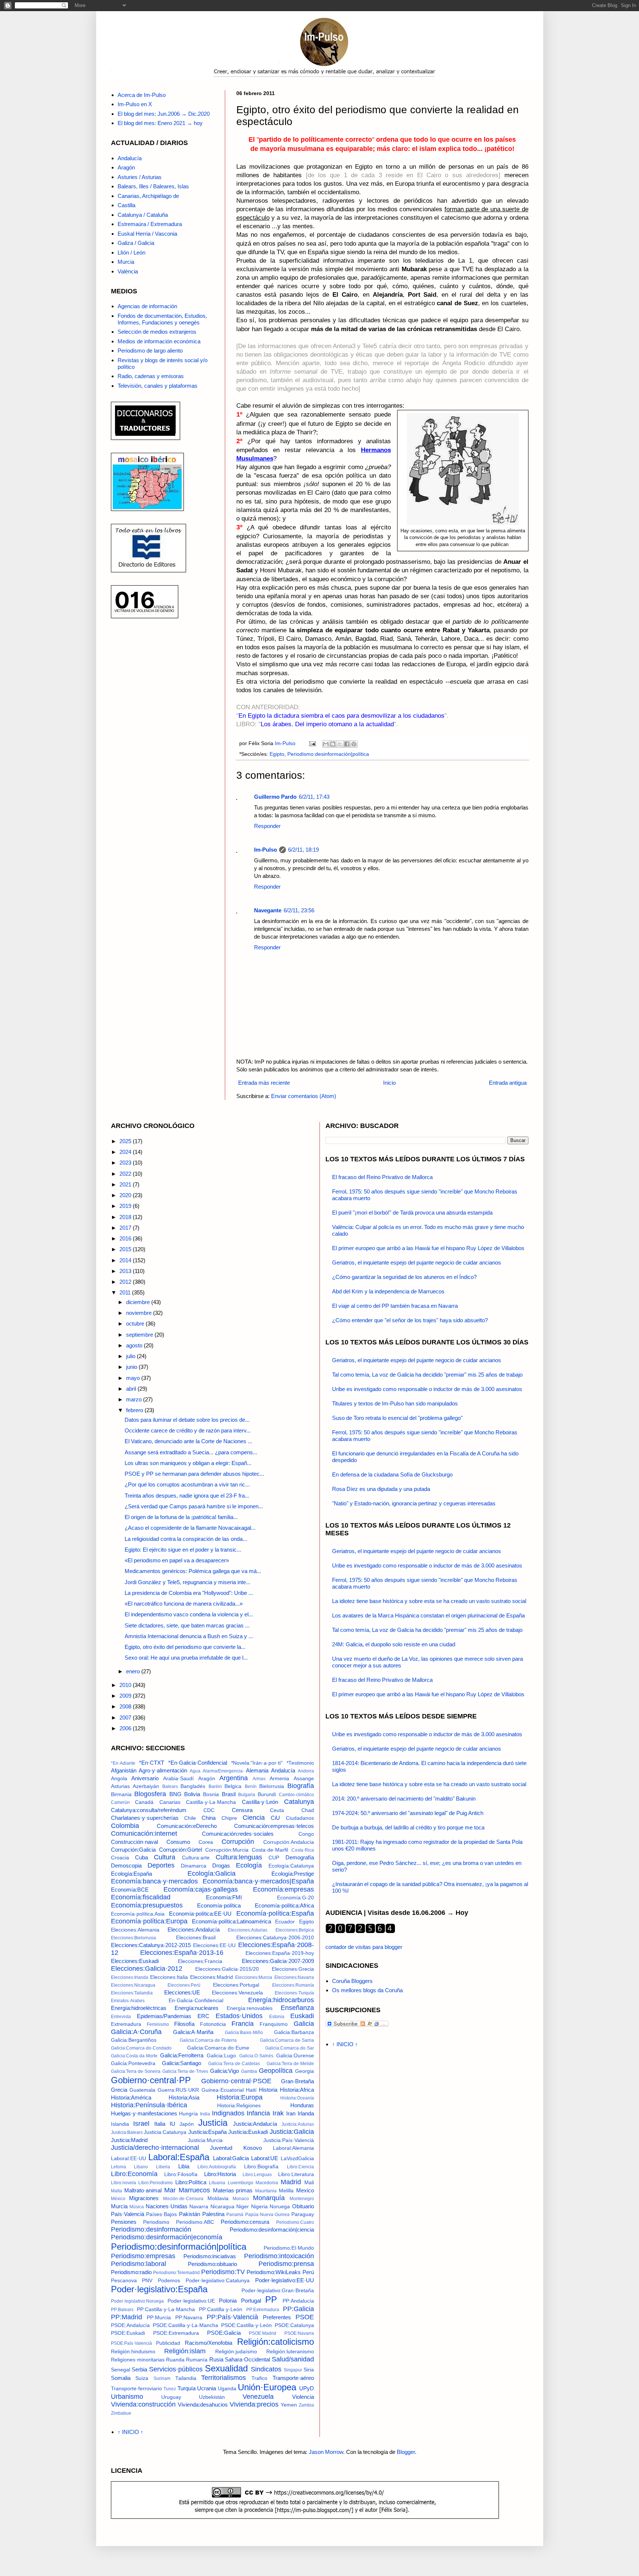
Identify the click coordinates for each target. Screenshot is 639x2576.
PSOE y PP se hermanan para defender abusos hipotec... (194, 1474)
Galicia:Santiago (182, 2063)
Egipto (277, 754)
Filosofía (184, 2024)
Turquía (187, 2388)
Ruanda (175, 2360)
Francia (243, 2024)
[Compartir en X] (340, 744)
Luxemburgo (241, 2183)
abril (132, 1389)
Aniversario (145, 1778)
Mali (309, 2183)
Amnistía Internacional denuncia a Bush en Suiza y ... (189, 1636)
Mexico (305, 2190)
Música (137, 2207)
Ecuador (285, 1922)
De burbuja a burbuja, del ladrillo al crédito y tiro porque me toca (408, 1827)
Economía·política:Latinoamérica (231, 1921)
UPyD (307, 2388)
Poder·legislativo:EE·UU (285, 2280)
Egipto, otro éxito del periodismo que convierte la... (185, 1647)
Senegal (121, 2370)
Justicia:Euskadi (248, 2132)
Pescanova (124, 2281)
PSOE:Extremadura (176, 2333)
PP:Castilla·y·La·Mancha (166, 2309)
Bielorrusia (272, 1786)
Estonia (277, 2017)
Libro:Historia (220, 2174)
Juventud (221, 2148)
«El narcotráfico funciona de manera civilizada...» (184, 1604)
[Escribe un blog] (333, 744)
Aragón (126, 167)
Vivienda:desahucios (203, 2405)
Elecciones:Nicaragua (133, 1985)
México (118, 2199)
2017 (126, 1228)
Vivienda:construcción (143, 2404)
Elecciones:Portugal (236, 1985)
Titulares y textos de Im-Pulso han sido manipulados (395, 1403)
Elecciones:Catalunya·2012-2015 (151, 1945)
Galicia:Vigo (224, 2071)
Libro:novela (124, 2183)
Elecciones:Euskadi (135, 1961)
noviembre (140, 1313)
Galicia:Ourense (295, 2056)
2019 (126, 1206)
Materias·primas (233, 2190)
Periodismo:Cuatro (295, 2222)
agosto (135, 1345)
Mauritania (266, 2191)
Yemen (289, 2405)
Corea (206, 1842)
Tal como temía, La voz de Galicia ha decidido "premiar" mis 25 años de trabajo (427, 1375)
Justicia (213, 2123)
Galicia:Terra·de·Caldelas (234, 2064)
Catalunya (299, 1802)
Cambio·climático (296, 1795)
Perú (308, 2272)
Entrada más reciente (264, 1083)
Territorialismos (224, 2378)
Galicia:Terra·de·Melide (290, 2064)
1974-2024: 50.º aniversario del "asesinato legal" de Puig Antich (408, 1813)
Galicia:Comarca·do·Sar (290, 2048)
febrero (135, 1410)
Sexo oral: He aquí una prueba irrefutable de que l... (186, 1658)
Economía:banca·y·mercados (154, 1881)
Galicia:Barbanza (294, 2032)
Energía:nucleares (197, 2008)
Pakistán (190, 2214)
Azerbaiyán (146, 1786)
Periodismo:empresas (143, 2256)
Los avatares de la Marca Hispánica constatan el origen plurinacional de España (428, 1615)
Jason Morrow (326, 2452)
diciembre (139, 1302)
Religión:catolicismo (275, 2342)
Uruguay (171, 2397)
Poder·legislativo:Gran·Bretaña (278, 2291)
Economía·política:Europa (149, 1921)
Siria (309, 2370)
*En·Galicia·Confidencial (198, 1763)
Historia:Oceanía (297, 2098)
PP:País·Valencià (232, 2317)
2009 (126, 1696)
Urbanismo (127, 2397)
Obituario (303, 2206)
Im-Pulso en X (135, 104)
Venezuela (258, 2397)
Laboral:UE (265, 2158)
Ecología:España (131, 1874)
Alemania (257, 1770)
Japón (187, 2124)
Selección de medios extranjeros (157, 332)
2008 (126, 1706)
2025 (126, 1141)
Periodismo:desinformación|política (328, 754)
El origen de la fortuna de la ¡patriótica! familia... (181, 1517)
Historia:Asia (184, 2097)
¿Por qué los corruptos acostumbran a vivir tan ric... (187, 1484)
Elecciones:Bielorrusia (133, 1938)
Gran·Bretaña (297, 2081)
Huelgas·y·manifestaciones (144, 2113)
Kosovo (253, 2148)
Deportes (161, 1865)
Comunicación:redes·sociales (238, 1834)
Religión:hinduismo (133, 2352)
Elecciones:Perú (184, 1985)
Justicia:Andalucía (255, 2124)
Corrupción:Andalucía (289, 1842)
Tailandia (186, 2378)
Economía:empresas (283, 1889)
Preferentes (277, 2317)
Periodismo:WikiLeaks (274, 2272)
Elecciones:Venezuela (237, 1993)
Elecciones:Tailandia (132, 1993)
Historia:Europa (240, 2097)
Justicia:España (207, 2132)
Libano (141, 2167)
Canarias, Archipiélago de (148, 196)
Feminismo (158, 2024)
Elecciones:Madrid (212, 1977)
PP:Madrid (126, 2317)
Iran (291, 2113)
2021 (126, 1184)
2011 (126, 1292)
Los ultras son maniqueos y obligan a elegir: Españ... (188, 1463)
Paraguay (303, 2214)
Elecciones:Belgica (295, 1930)
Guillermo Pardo (275, 797)
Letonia (119, 2167)
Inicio (389, 1083)
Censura (242, 1810)
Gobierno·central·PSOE (236, 2081)
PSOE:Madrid (263, 2333)
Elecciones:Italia (169, 1977)
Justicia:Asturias (298, 2124)
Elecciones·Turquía (294, 1993)
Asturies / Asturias (140, 177)
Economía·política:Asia (138, 1914)
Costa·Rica (303, 1850)
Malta (116, 2191)
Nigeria (259, 2207)
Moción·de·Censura (183, 2199)
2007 (126, 1718)
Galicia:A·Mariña (193, 2032)
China (209, 1818)
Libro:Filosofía (181, 2174)
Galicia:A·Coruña (136, 2032)
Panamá (235, 2215)
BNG (175, 1794)
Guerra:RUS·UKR (178, 2090)
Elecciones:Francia (200, 1961)
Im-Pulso (266, 850)
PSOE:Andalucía (130, 2325)
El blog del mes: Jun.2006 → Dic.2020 (164, 114)
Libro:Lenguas (257, 2175)
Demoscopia (126, 1866)
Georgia (305, 2071)
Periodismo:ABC (195, 2222)
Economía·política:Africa (284, 1905)
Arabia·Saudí (178, 1779)
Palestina (213, 2214)
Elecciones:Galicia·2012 (147, 1969)
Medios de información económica (159, 341)
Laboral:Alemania (293, 2148)
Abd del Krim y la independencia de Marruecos (388, 1291)
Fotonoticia (213, 2024)
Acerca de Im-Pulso (142, 95)
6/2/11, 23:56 (299, 910)
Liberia (163, 2167)
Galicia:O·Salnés (256, 2056)
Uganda (227, 2389)
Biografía (301, 1786)
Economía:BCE (130, 1890)
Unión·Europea (267, 2387)
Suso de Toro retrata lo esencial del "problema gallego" (397, 1418)
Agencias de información (147, 306)
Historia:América (131, 2097)
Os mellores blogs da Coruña (367, 1990)
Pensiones (124, 2222)
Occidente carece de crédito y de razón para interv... (188, 1430)
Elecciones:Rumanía (293, 1985)
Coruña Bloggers (352, 1981)
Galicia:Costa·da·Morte (134, 2056)
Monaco (241, 2199)
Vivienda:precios (254, 2404)
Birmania (121, 1794)
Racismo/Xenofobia (209, 2343)
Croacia (120, 1858)
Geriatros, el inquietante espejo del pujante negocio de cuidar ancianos (417, 1262)
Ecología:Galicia (212, 1873)
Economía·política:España (275, 1913)
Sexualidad (226, 2368)
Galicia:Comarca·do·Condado (141, 2048)
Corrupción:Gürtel (180, 1850)
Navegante (268, 910)
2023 (126, 1163)
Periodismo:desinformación (151, 2229)
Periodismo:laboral (138, 2264)
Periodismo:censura (245, 2222)
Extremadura (126, 2024)
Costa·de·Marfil (270, 1850)
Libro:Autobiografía (217, 2167)
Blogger (406, 2452)
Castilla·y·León (260, 1802)
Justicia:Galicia (292, 2132)
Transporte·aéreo (293, 2378)
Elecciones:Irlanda (130, 1977)
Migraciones (144, 2198)
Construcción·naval (134, 1842)
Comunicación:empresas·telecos (274, 1826)
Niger (243, 2207)
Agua (195, 1771)
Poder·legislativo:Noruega (137, 2301)
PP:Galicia (298, 2309)
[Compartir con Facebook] (347, 744)
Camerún (120, 1802)
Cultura (165, 1857)
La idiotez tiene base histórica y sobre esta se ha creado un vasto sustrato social (429, 1601)
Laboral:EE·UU (129, 2159)
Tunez (170, 2389)
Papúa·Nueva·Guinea (267, 2215)
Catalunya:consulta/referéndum (149, 1810)
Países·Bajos (161, 2214)
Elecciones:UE (182, 1992)
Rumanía (197, 2360)
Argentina (234, 1778)
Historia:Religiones (239, 2106)
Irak (278, 2113)
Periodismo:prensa (286, 2264)
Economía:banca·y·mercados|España (258, 1881)
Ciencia (254, 1818)
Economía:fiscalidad (141, 1897)
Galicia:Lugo (221, 2056)
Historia (268, 2090)
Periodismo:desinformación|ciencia (272, 2230)
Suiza (142, 2378)
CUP (274, 1858)
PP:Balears (122, 2310)
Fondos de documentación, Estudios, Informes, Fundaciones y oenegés (162, 319)
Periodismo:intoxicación (279, 2256)
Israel (141, 2124)
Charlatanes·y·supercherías (145, 1818)
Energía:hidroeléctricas (139, 2008)
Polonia (228, 2301)
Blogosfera (150, 1794)
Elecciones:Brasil (196, 1938)
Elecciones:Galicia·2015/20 (227, 1969)
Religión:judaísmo (236, 2352)
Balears (170, 1787)
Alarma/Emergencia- (223, 1771)
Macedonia (267, 2183)
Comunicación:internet (144, 1833)
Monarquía (269, 2198)
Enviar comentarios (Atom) (304, 1096)
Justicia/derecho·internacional (155, 2148)
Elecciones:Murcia (254, 1977)
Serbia (139, 2369)
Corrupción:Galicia (133, 1850)
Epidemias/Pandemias (164, 2016)
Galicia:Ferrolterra (182, 2055)
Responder (267, 826)
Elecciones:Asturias (248, 1930)
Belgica (233, 1786)
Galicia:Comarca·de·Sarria (287, 2040)
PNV (147, 2281)
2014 (126, 1260)
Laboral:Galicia (231, 2158)
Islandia (120, 2124)
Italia (160, 2124)
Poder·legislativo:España (159, 2289)
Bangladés (193, 1786)
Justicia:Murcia (205, 2140)
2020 (126, 1195)
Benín (251, 1787)
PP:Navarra (189, 2318)
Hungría (188, 2114)
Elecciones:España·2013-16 (182, 1953)
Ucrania (207, 2388)
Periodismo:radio (131, 2272)
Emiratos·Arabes (128, 2001)
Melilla (286, 2191)
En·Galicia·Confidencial (196, 2001)
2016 (126, 1238)
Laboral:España (179, 2157)
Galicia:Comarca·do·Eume (218, 2048)
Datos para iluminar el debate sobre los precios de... (187, 1420)
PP (271, 2299)
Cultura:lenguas (239, 1857)
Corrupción (238, 1842)
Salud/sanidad (293, 2359)
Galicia (304, 2024)
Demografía (300, 1857)
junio (132, 1367)
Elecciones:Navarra (294, 1977)
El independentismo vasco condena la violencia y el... (189, 1614)
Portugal (251, 2301)
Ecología (249, 1865)
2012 (126, 1282)
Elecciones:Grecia (293, 1969)
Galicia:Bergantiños (134, 2040)
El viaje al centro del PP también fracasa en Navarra (395, 1306)
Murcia (126, 262)
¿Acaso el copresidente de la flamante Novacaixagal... (190, 1528)
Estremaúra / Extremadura (150, 224)
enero (134, 1671)
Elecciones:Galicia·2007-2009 (278, 1961)
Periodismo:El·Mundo (289, 2248)
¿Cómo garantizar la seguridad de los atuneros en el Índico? (404, 1277)
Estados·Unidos (239, 2016)
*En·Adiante (123, 1763)
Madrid (291, 2182)
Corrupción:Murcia (227, 1850)
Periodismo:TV (223, 2272)
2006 (126, 1728)
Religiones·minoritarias (138, 2360)
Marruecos (194, 2190)
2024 (126, 1152)
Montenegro (302, 2199)
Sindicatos (266, 2369)
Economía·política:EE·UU (200, 1914)
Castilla (126, 205)
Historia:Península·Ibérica (149, 2105)
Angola (119, 1779)
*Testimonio (300, 1763)
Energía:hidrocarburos (281, 2000)
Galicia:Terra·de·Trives (185, 2071)
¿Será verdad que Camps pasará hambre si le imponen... (194, 1506)
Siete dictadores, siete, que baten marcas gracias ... (187, 1625)
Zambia (306, 2405)
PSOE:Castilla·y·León (246, 2325)
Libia (184, 2166)
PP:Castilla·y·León (221, 2309)
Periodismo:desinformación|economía (167, 2237)
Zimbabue (121, 2413)
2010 (126, 1685)
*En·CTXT (152, 1763)
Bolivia (192, 1794)
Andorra (306, 1771)
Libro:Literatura (296, 2174)
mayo (134, 1378)
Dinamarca (194, 1866)
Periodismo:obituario (212, 2264)
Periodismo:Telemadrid (176, 2273)
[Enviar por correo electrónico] (326, 744)
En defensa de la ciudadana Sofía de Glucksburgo (392, 1474)
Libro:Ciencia (300, 2167)
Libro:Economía (134, 2174)
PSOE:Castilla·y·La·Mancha (185, 2325)
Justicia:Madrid (129, 2140)
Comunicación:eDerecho (187, 1826)
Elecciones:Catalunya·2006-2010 (275, 1938)
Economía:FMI (224, 1897)
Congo (306, 1834)
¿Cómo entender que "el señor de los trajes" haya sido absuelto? (410, 1320)
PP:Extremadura (263, 2310)
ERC (203, 2016)
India (205, 2114)
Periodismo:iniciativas (210, 2256)
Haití (251, 2090)
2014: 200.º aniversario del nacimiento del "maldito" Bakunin (404, 1799)
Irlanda (306, 2113)
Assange (304, 1779)
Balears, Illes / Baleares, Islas (153, 186)
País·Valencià (128, 2214)
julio (131, 1356)
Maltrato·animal (143, 2190)
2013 (126, 1271)
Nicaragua (222, 2207)
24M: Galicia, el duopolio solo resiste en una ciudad (394, 1644)
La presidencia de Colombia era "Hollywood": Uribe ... (189, 1593)
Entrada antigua (508, 1083)
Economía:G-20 (295, 1898)
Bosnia (211, 1794)
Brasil (229, 1794)
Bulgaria (247, 1795)
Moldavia (218, 2198)
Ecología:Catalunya (291, 1866)
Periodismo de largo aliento (150, 351)
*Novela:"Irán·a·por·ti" (257, 1763)
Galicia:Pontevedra (133, 2063)
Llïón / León (131, 252)
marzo (135, 1399)
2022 (126, 1174)
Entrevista (121, 2017)
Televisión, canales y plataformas (158, 386)
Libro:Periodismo (155, 2183)
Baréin (215, 1787)
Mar (170, 2190)
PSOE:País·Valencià (131, 2343)
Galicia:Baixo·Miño (244, 2033)
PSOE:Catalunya (294, 2325)
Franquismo (274, 2024)
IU (173, 2124)
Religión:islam (185, 2351)
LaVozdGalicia (297, 2159)
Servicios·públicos (176, 2369)
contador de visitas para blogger (364, 1947)
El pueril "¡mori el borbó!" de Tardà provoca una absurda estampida (412, 1213)
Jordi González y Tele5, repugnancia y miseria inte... (187, 1582)
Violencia (303, 2397)
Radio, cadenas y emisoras (151, 376)
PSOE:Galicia (224, 2333)
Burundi (267, 1794)
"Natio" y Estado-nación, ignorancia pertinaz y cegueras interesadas (414, 1503)
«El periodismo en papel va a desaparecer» (177, 1560)
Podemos (169, 2281)
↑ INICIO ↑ (131, 2432)
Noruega (280, 2207)
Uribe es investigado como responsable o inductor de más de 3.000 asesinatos (427, 1389)
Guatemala (142, 2090)
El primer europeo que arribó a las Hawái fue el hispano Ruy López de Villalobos (428, 1248)
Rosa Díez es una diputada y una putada (381, 1489)
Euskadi (302, 2016)
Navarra (199, 2207)
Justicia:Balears (127, 2132)
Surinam (162, 2378)
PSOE (305, 2317)
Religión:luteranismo (290, 2352)
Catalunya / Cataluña (143, 215)
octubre (136, 1324)
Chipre (229, 1818)
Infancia (258, 2113)
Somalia (121, 2378)
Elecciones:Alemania (135, 1930)
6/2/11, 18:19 (303, 850)
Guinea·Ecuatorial (223, 2090)
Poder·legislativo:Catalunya (218, 2281)
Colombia (125, 1826)
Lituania (217, 2183)
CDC (209, 1810)
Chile (190, 1818)
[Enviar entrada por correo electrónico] (312, 743)
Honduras (302, 2105)
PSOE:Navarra (299, 2333)
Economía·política (219, 1905)
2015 (126, 1249)
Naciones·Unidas (167, 2206)
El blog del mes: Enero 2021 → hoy (160, 123)
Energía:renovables (250, 2008)
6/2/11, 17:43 (314, 797)
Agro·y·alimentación (163, 1770)
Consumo (178, 1842)
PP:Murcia (159, 2318)
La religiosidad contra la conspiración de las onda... (186, 1539)
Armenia (279, 1779)
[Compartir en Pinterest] (354, 744)
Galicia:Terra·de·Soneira (136, 2071)
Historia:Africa (297, 2090)
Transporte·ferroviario (136, 2389)
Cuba (141, 1857)
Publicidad (168, 2343)
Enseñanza (297, 2008)
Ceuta (277, 1810)
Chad (308, 1810)
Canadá (144, 1802)
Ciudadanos (300, 1818)
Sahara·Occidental (247, 2359)
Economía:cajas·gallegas (201, 1889)
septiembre (140, 1335)
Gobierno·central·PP (151, 2080)
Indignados (228, 2113)
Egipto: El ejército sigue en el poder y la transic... (183, 1550)
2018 (126, 1217)
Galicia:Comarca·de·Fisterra (208, 2040)
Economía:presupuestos (147, 1905)
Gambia (249, 2071)
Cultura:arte (196, 1858)
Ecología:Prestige (293, 1874)
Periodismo (156, 2222)
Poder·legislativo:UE (191, 2301)
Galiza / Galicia (136, 243)
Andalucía (130, 158)
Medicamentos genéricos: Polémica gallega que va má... (193, 1571)
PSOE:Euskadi (128, 2333)
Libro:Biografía (261, 2167)
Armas (259, 1779)
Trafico (259, 2378)
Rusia (216, 2359)
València (128, 271)
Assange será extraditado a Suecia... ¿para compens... (191, 1452)
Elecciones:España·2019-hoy (280, 1953)
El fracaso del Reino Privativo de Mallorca (382, 1177)
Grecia (119, 2090)
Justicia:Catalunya (165, 2132)
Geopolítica (276, 2071)
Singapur (293, 2370)
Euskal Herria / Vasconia (147, 234)
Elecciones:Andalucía (194, 1930)
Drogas (221, 1866)
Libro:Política (191, 2182)
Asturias (120, 1786)
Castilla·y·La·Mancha (211, 1802)
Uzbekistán (212, 2397)
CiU (275, 1818)
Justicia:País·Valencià (289, 2140)
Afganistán (124, 1770)
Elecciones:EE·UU (214, 1945)
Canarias (170, 1802)
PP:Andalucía (298, 2301)
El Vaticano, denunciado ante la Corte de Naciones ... (188, 1441)
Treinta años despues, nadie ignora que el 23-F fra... (187, 1496)
